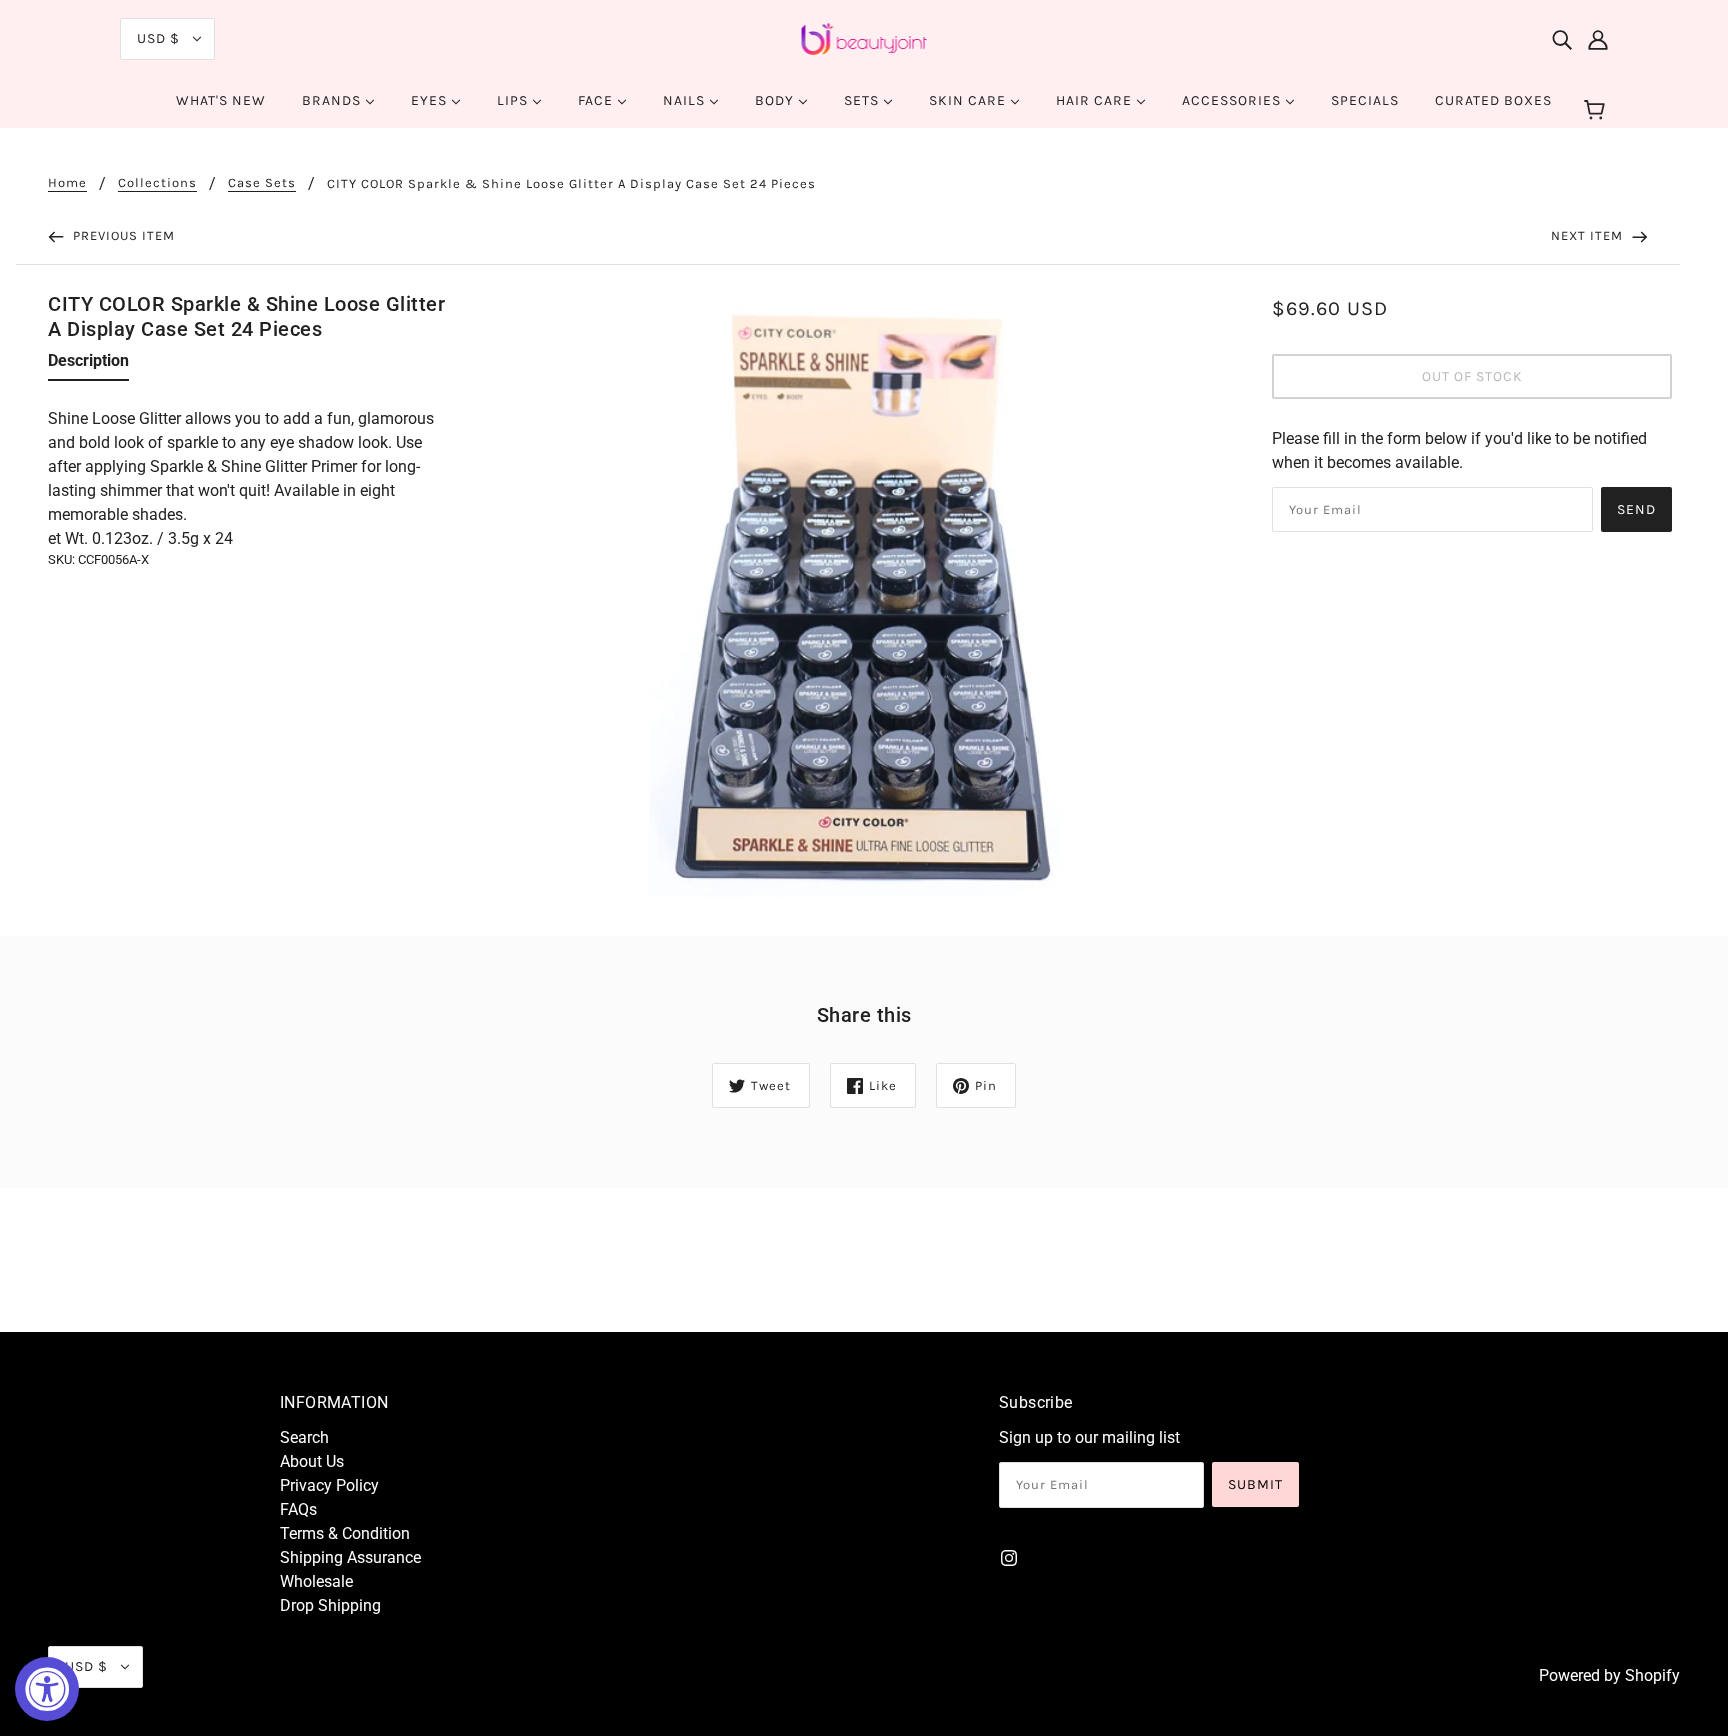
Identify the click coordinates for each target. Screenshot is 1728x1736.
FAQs (298, 1509)
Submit (1255, 1484)
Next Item (1589, 235)
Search (304, 1437)
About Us (312, 1461)
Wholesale (316, 1581)
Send (1636, 509)
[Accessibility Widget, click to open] (47, 1689)
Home (67, 183)
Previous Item (122, 235)
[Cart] (1597, 111)
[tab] (88, 365)
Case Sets (262, 183)
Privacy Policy (329, 1485)
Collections (157, 183)
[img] (1562, 39)
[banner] (864, 37)
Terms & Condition (345, 1533)
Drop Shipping (330, 1605)
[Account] (1598, 39)
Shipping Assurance (350, 1557)
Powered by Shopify (1609, 1675)
